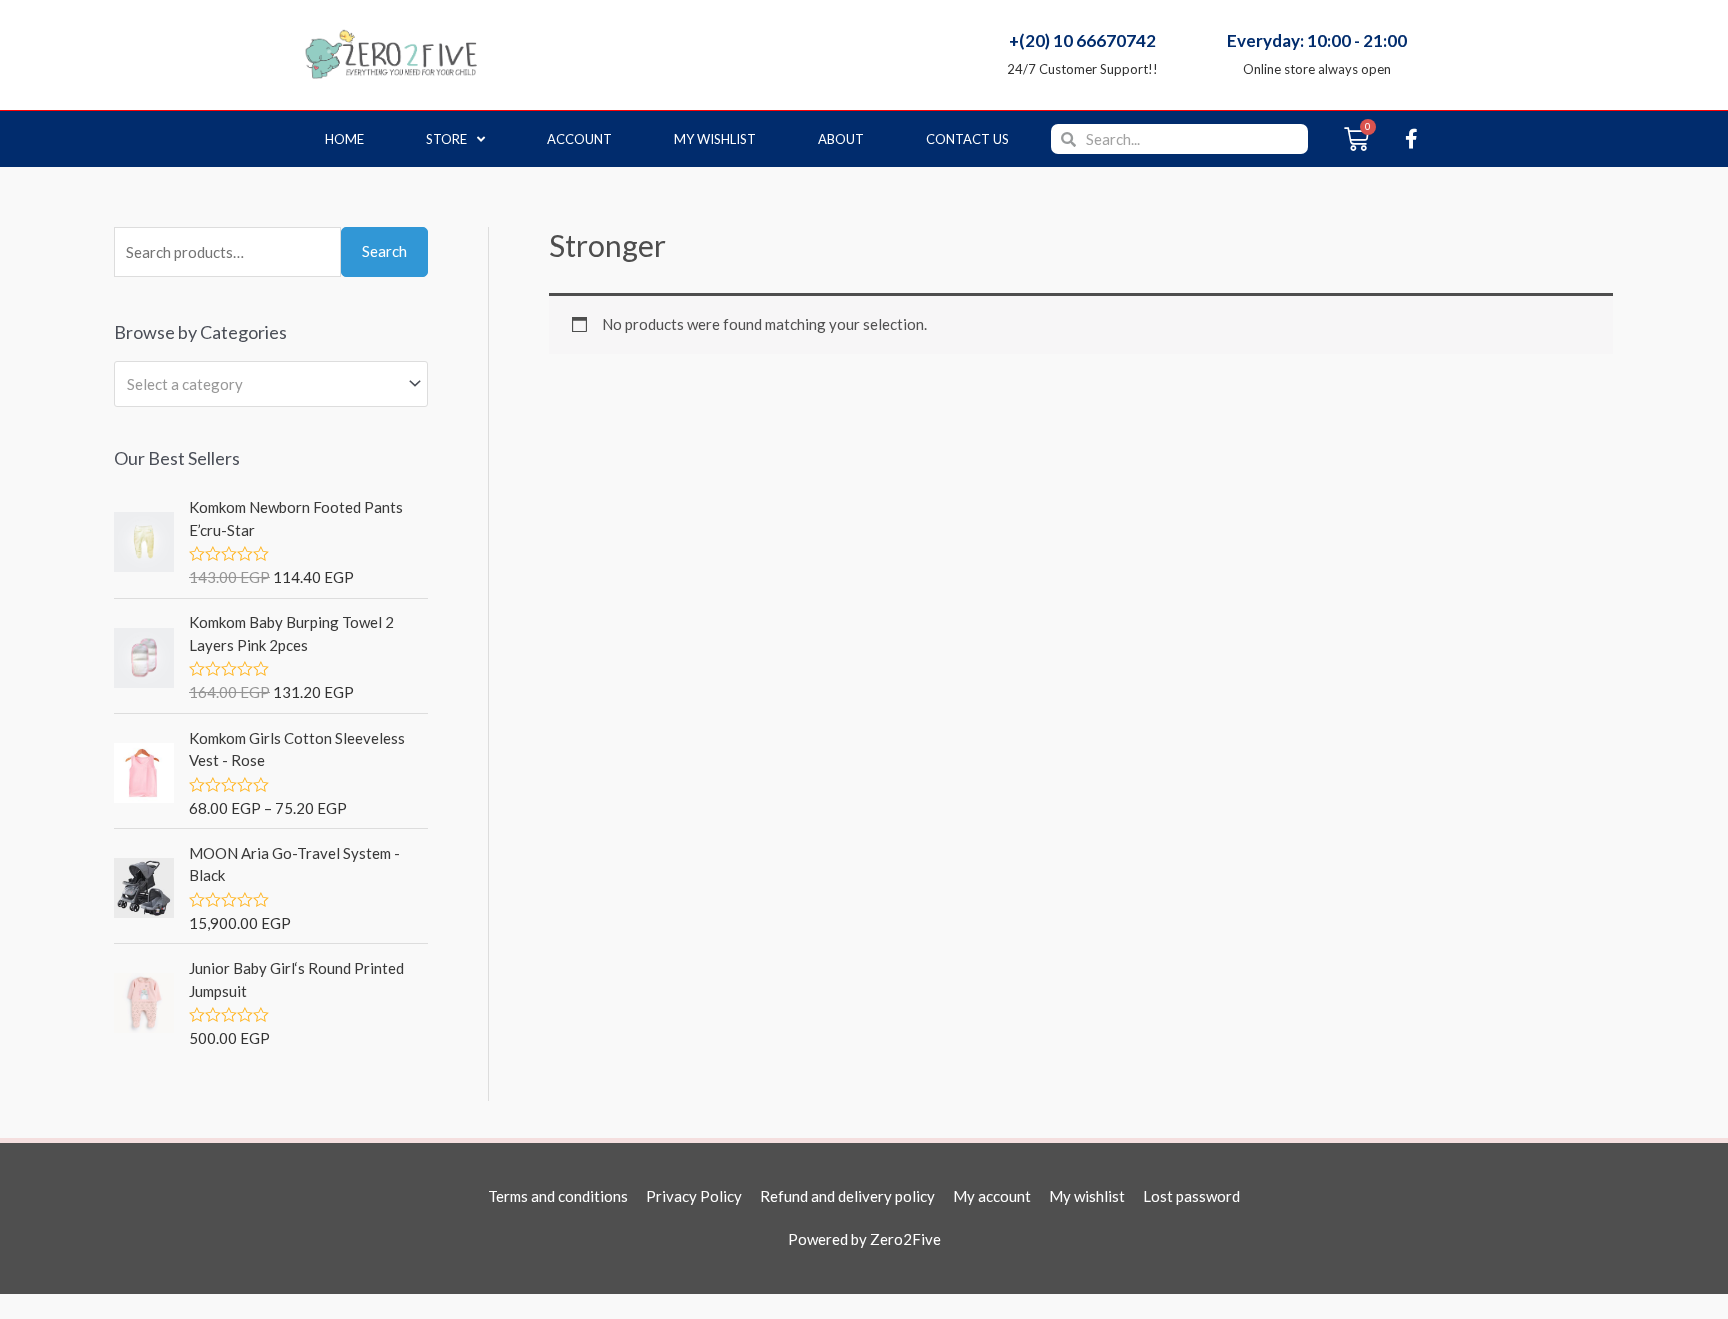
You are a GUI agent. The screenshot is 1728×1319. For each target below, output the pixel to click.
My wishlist (715, 139)
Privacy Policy (694, 1196)
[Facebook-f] (1411, 139)
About (841, 139)
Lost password (1191, 1196)
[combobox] (271, 384)
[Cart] (1356, 139)
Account (579, 139)
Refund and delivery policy (847, 1196)
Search (384, 251)
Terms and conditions (558, 1196)
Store (446, 139)
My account (992, 1196)
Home (344, 139)
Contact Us (967, 139)
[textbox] (262, 384)
